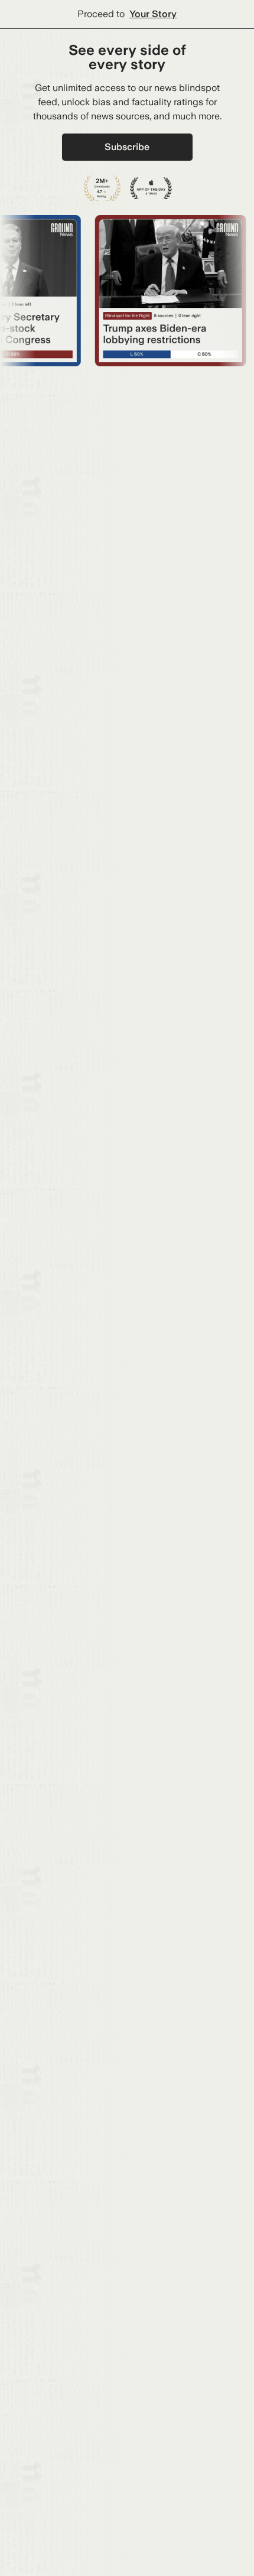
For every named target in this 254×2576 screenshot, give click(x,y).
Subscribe (127, 147)
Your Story (153, 14)
